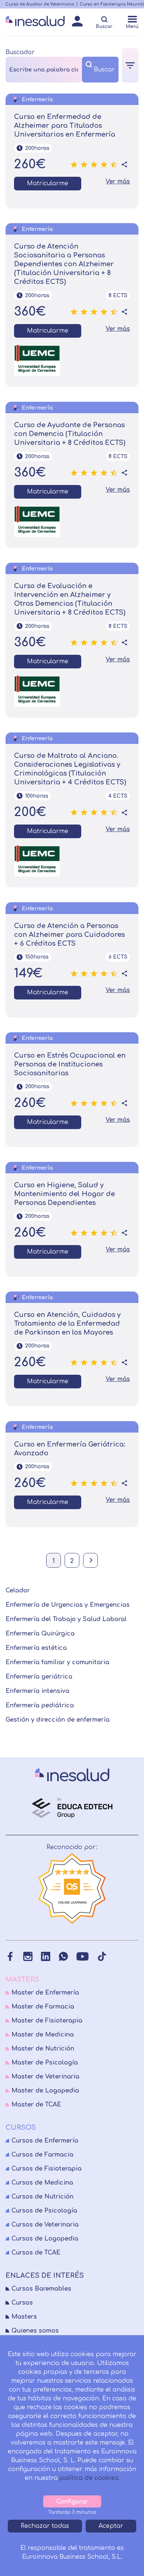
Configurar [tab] (72, 2502)
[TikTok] (102, 1956)
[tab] (130, 65)
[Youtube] (83, 1956)
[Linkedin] (46, 1956)
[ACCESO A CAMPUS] (77, 23)
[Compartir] (124, 165)
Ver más (118, 182)
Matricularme (48, 183)
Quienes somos (35, 2331)
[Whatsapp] (63, 1956)
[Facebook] (10, 1956)
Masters (24, 2317)
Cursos (22, 2303)
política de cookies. (90, 2478)
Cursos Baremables (41, 2289)
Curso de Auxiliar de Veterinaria (40, 4)
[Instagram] (28, 1956)
